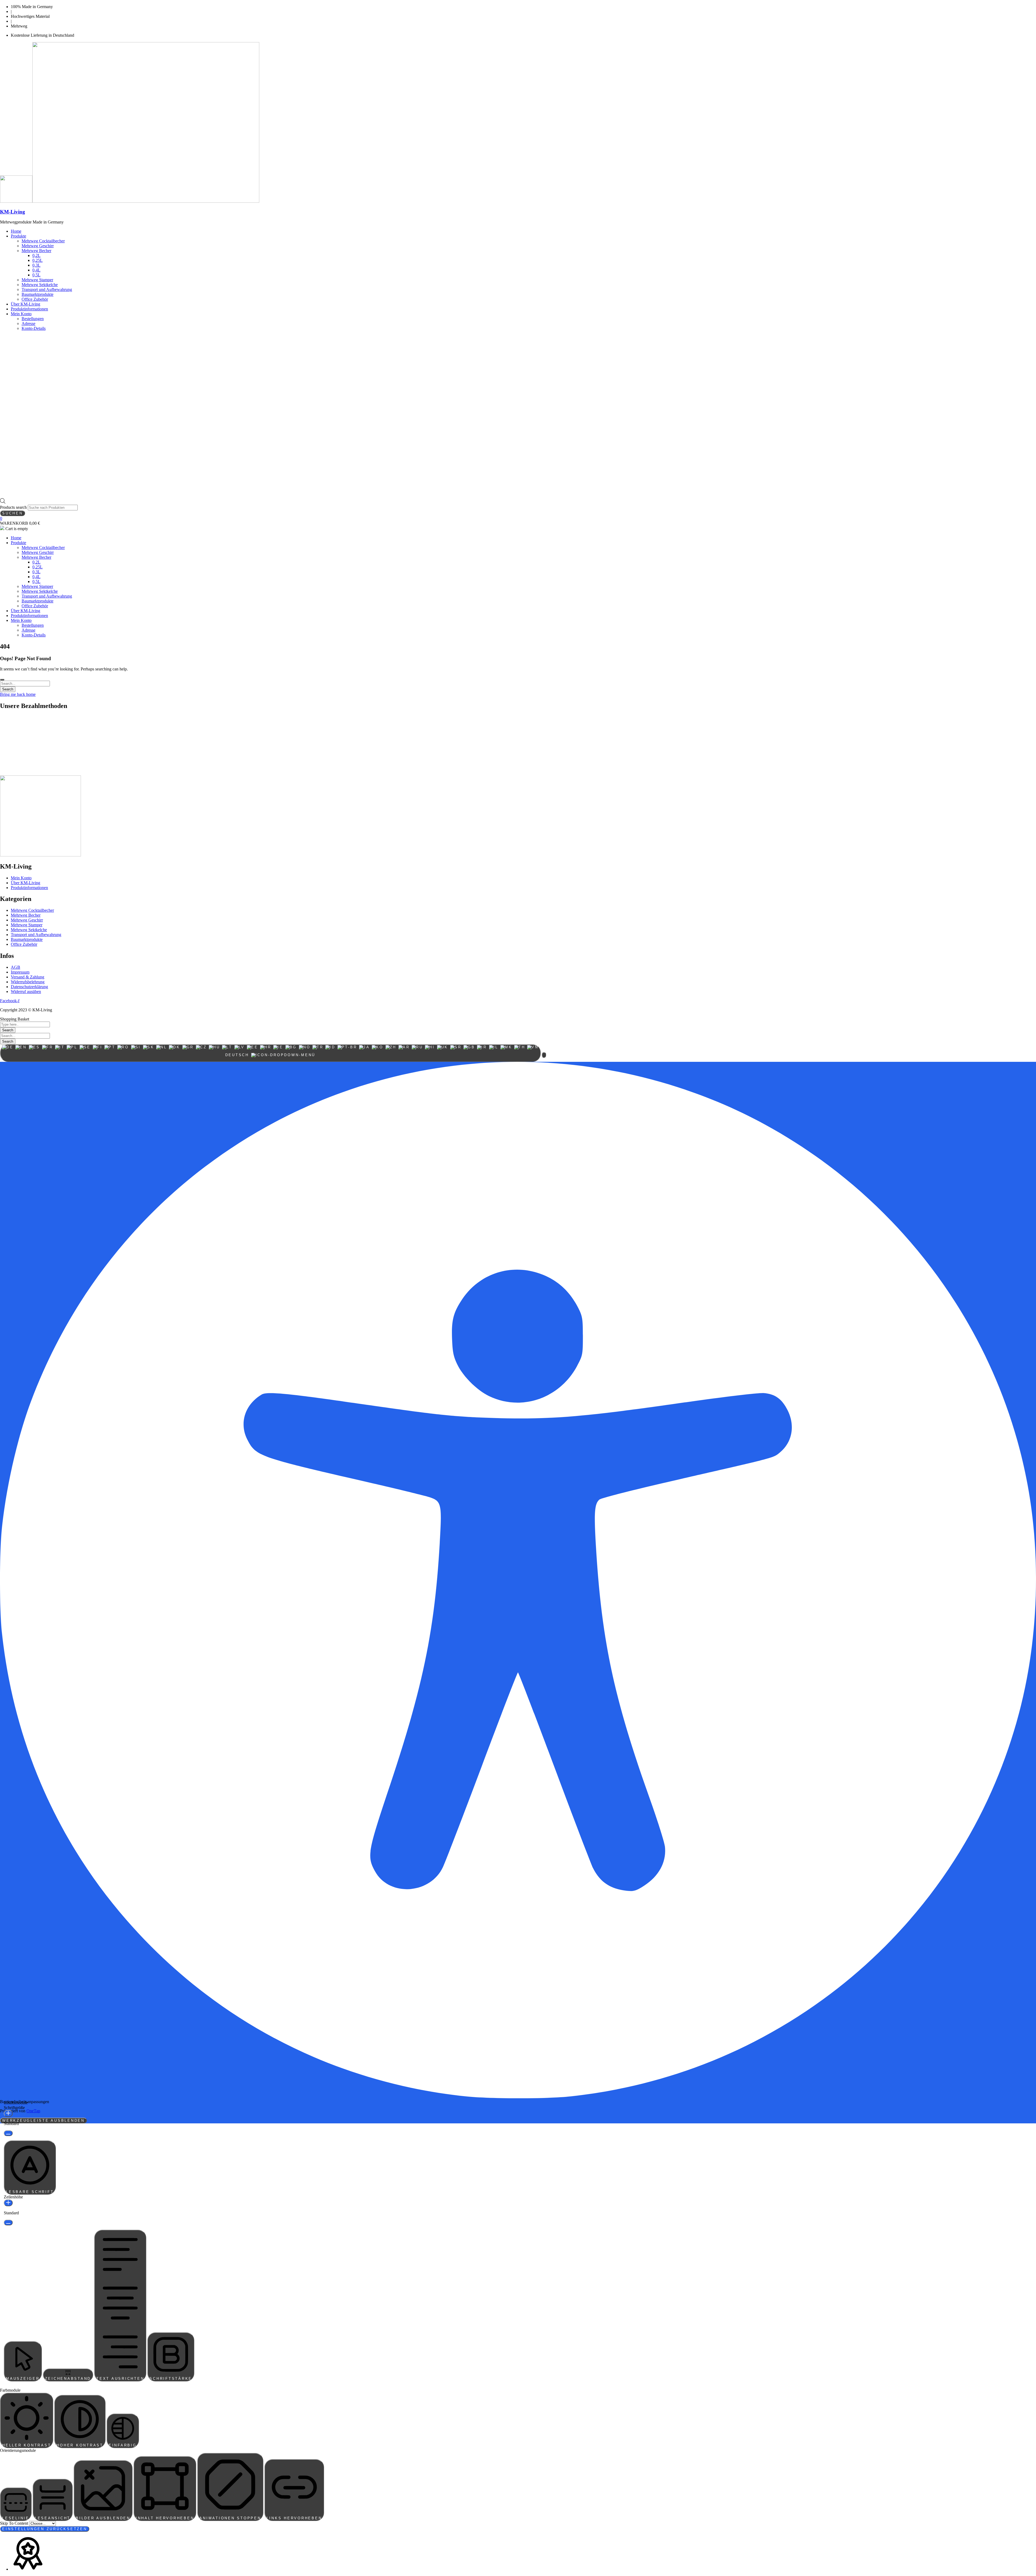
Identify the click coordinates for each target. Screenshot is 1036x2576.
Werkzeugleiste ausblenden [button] (43, 2121)
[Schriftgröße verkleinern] (8, 2133)
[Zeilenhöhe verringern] (8, 2223)
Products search (14, 507)
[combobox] (270, 1053)
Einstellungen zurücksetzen (45, 2529)
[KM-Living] (16, 201)
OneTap (33, 2111)
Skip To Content (15, 2523)
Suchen (13, 513)
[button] (544, 1055)
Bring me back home (18, 694)
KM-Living (13, 212)
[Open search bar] (3, 502)
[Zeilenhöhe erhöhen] (8, 2203)
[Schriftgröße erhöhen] (8, 2114)
